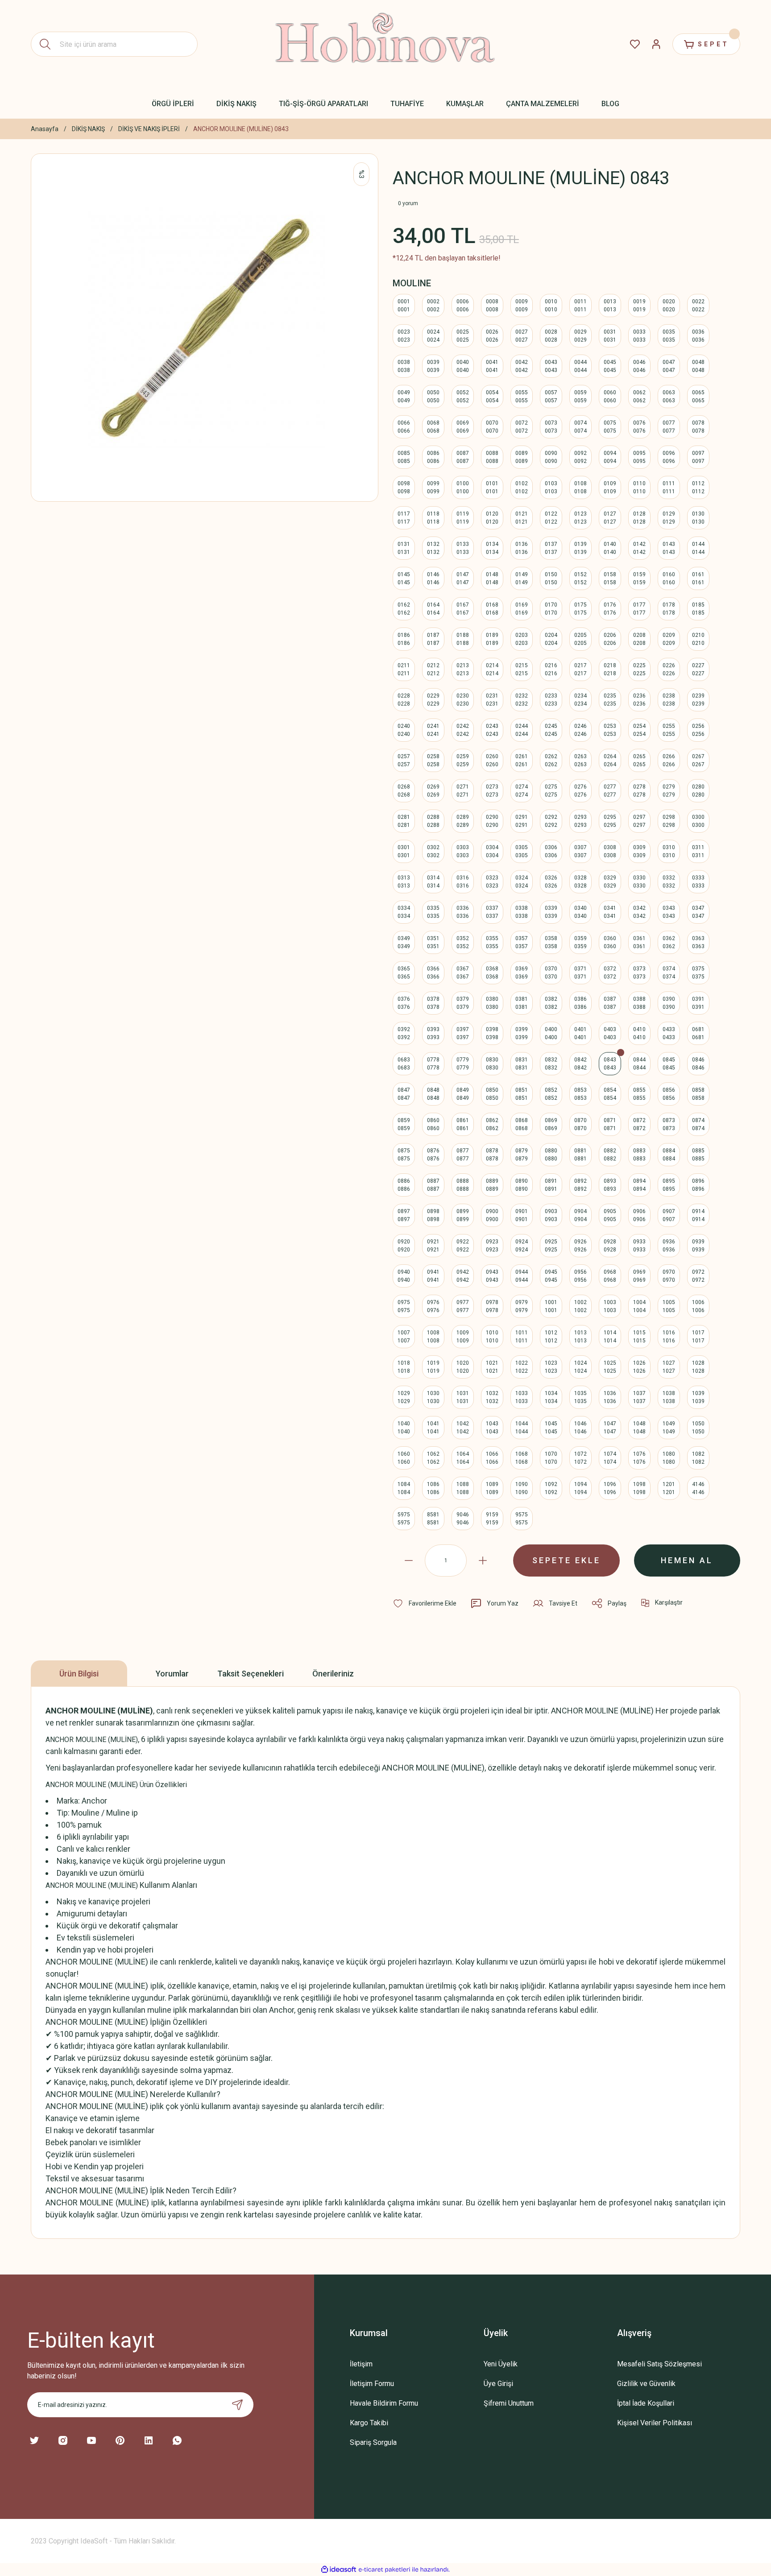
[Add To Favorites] (425, 1603)
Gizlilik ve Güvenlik (646, 2384)
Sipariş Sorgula (373, 2442)
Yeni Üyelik (501, 2364)
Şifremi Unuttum (509, 2403)
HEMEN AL (687, 1560)
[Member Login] (656, 44)
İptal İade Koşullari (646, 2403)
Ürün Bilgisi (79, 1674)
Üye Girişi (498, 2384)
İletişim (361, 2364)
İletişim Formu (372, 2384)
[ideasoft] (339, 2570)
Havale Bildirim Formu (384, 2403)
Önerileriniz (333, 1674)
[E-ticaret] (384, 2570)
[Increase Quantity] (483, 1560)
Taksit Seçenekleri (251, 1674)
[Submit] (237, 2405)
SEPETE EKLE (566, 1560)
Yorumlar (172, 1674)
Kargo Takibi (369, 2423)
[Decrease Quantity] (409, 1560)
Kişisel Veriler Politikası (655, 2423)
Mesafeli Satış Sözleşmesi (659, 2364)
